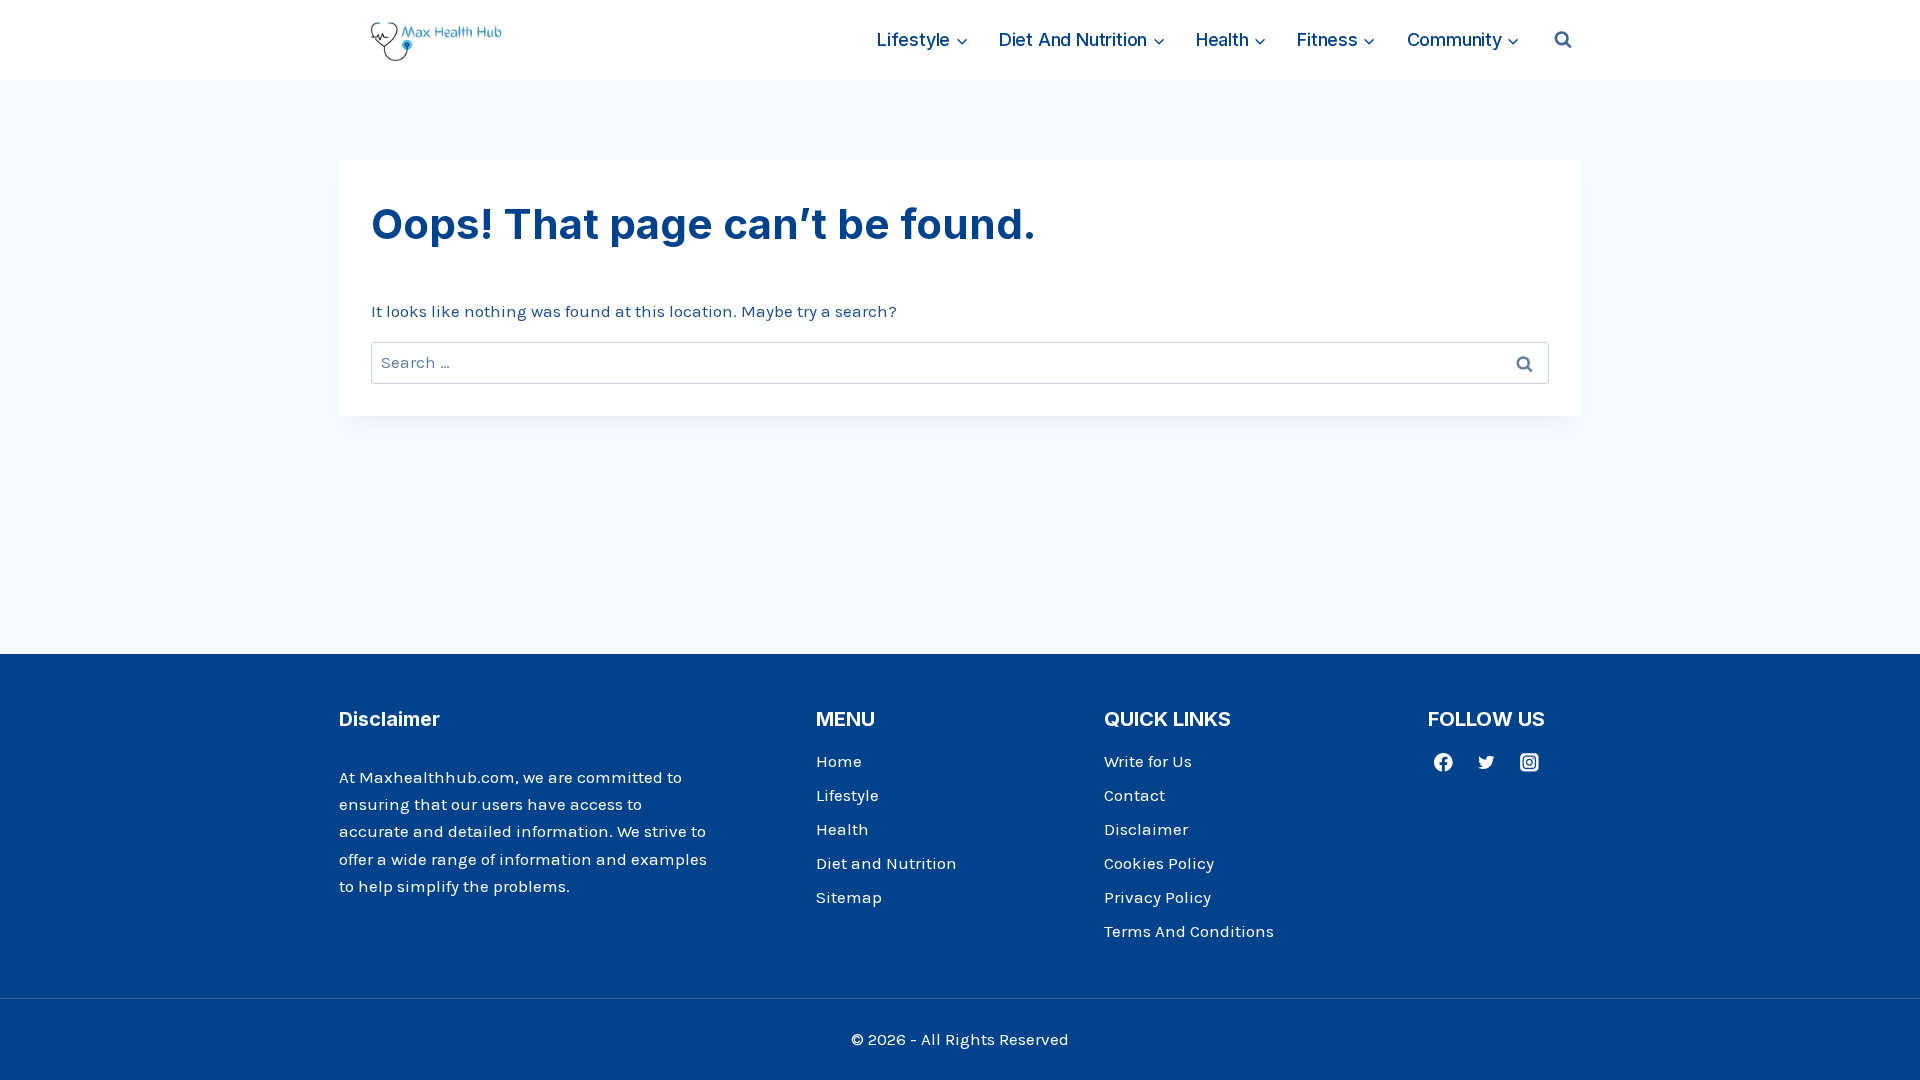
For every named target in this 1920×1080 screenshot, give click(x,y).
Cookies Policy (1159, 863)
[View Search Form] (1563, 40)
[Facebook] (1443, 762)
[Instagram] (1529, 762)
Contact (1134, 795)
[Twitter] (1486, 762)
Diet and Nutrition (886, 863)
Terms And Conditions (1189, 931)
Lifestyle (847, 795)
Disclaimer (1146, 829)
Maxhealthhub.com (437, 777)
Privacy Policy (1157, 897)
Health (842, 829)
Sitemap (849, 897)
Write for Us (1148, 761)
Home (839, 761)
